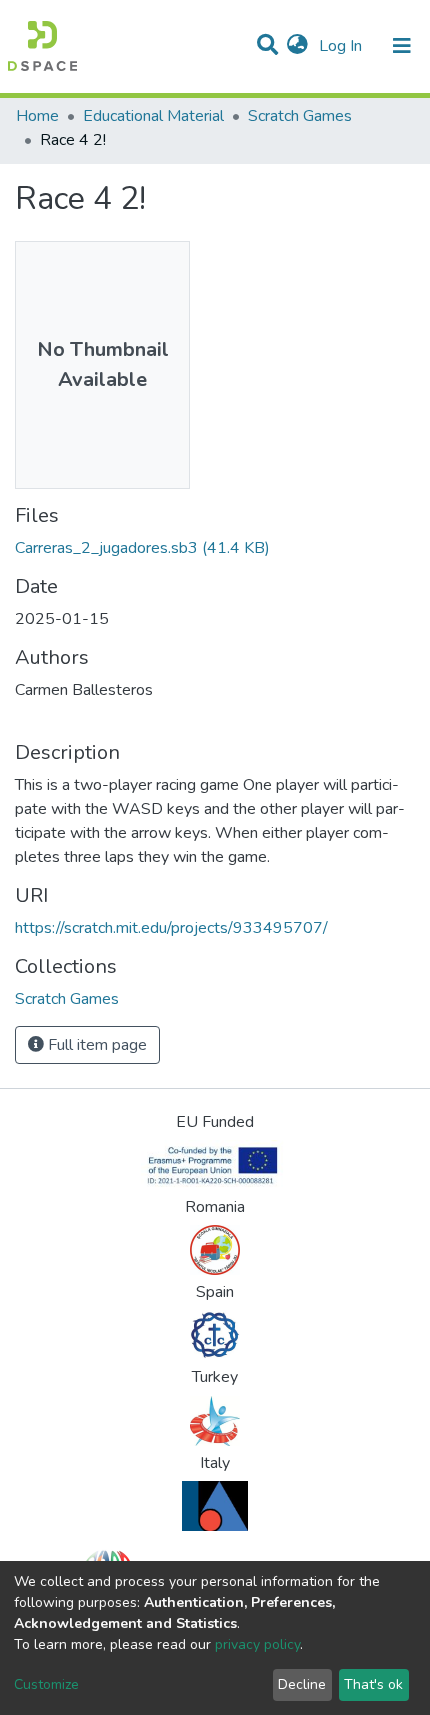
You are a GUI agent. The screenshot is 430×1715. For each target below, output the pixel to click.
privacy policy (257, 1644)
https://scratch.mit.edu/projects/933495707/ (171, 928)
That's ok (373, 1684)
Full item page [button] (95, 1045)
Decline (302, 1684)
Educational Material (153, 116)
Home (37, 116)
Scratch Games (300, 116)
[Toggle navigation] (402, 46)
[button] (297, 46)
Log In (342, 46)
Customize (46, 1684)
